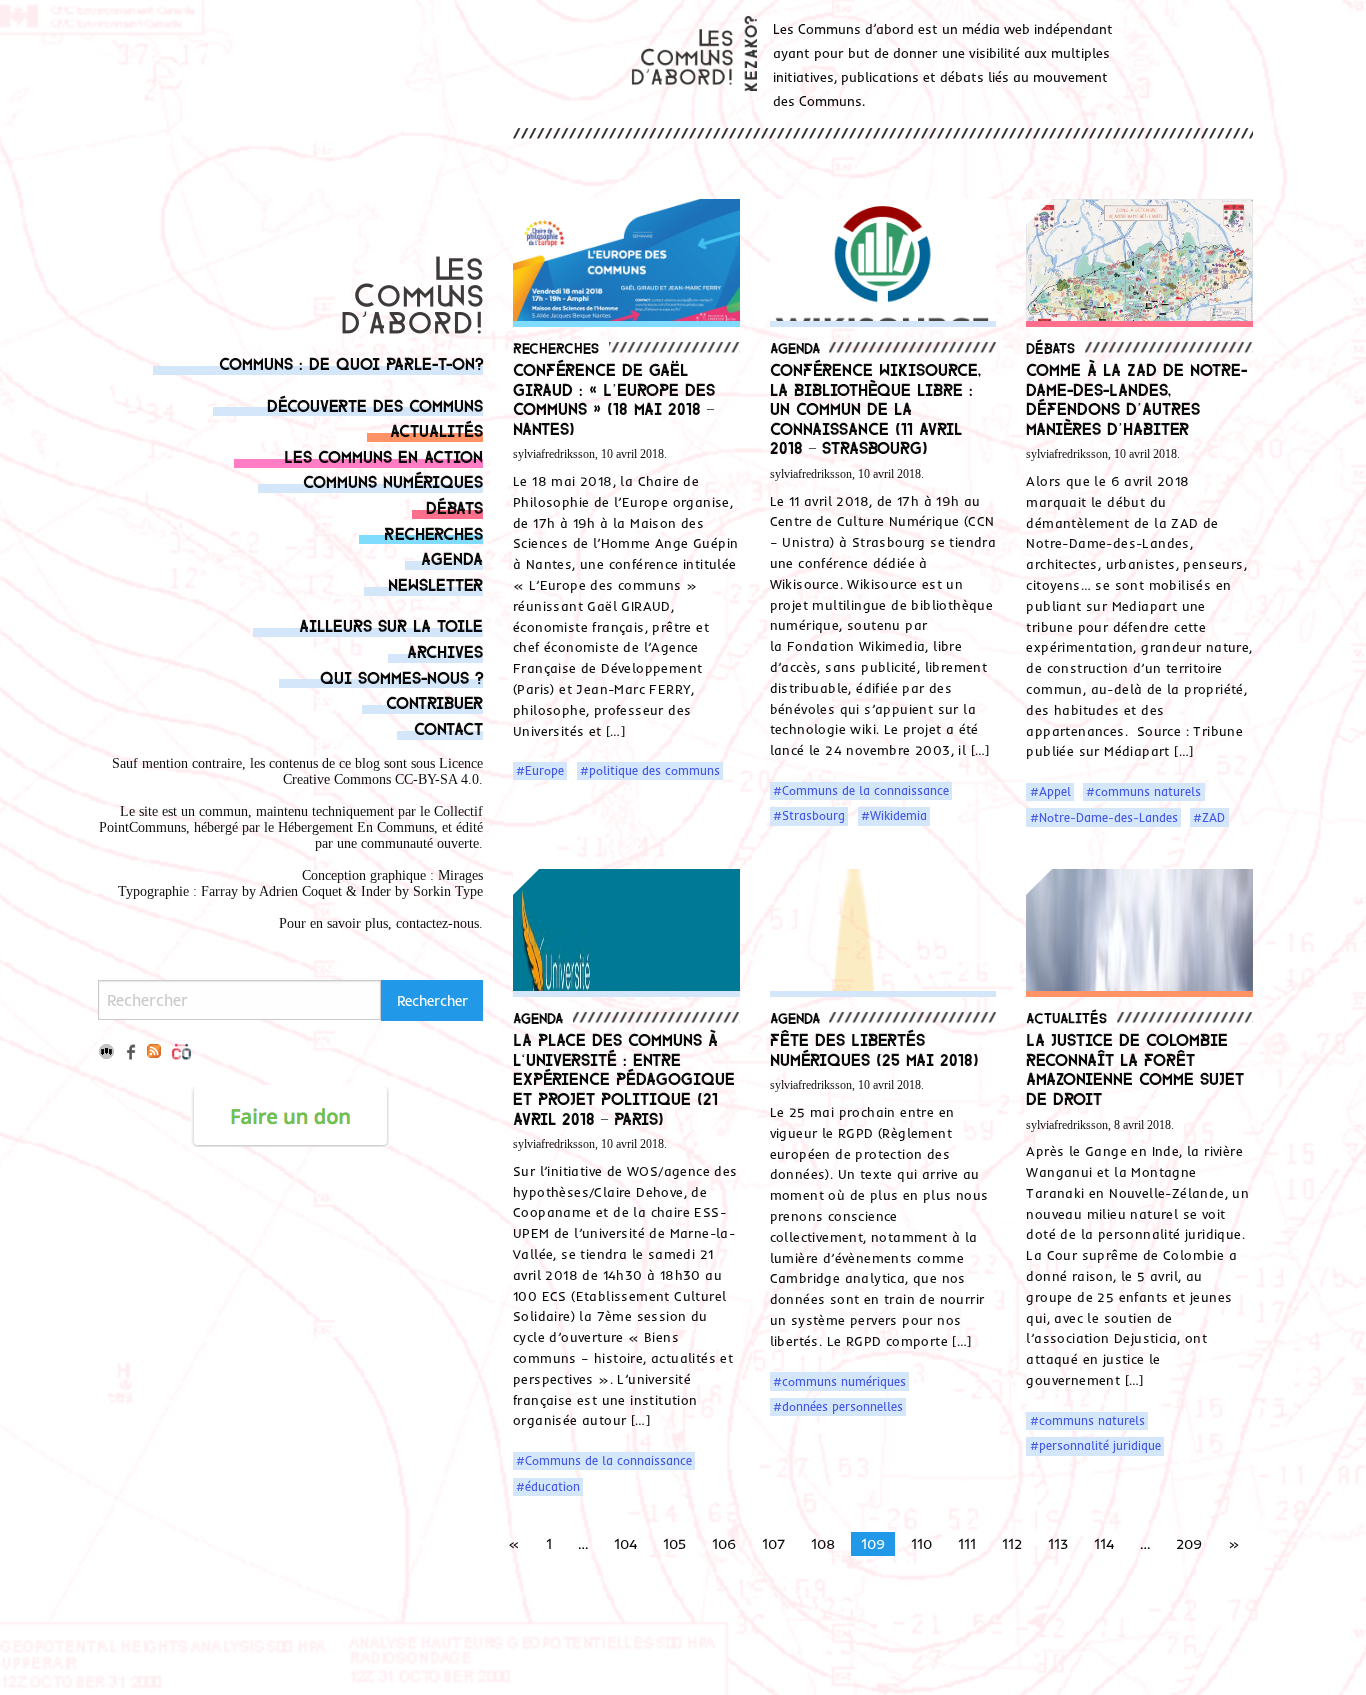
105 (674, 1544)
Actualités (436, 429)
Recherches (433, 532)
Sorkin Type (448, 891)
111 (967, 1544)
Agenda (452, 557)
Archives (445, 650)
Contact (448, 727)
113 (1058, 1544)
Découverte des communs (375, 404)
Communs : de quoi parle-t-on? (351, 362)
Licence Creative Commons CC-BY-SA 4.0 (383, 771)
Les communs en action (383, 455)
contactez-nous (437, 923)
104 (625, 1544)
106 (724, 1544)
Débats (454, 506)
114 (1104, 1544)
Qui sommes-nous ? (401, 676)
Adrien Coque (298, 891)
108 (823, 1544)
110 (921, 1544)
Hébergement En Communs (356, 827)
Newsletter (435, 583)
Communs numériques (393, 480)
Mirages (460, 875)
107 (773, 1544)
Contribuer (434, 701)
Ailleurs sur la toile (391, 624)
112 (1012, 1544)
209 (1189, 1544)
